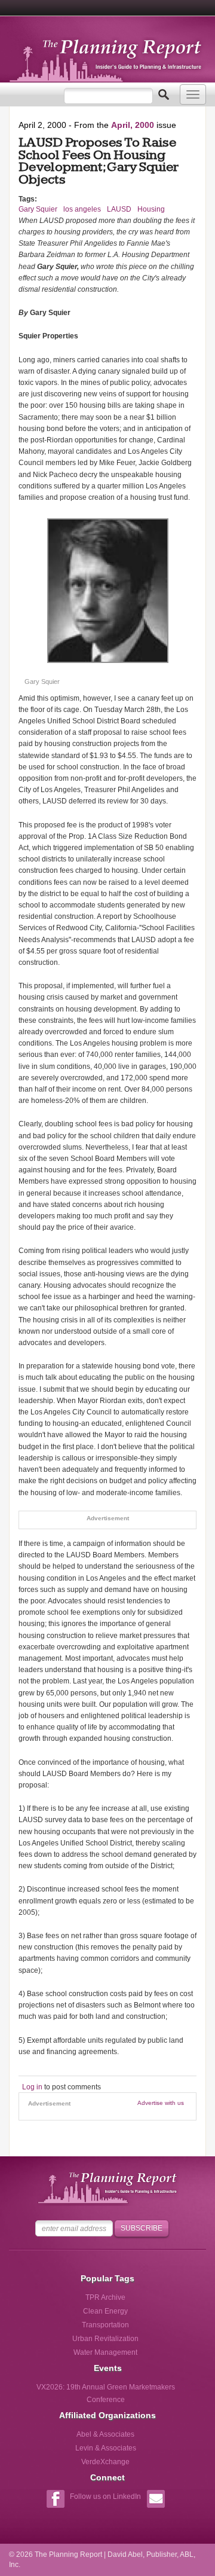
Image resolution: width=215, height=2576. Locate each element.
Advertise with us (161, 2103)
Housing (151, 209)
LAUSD (119, 209)
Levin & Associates (106, 2448)
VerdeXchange (105, 2462)
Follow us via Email (156, 2500)
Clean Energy (105, 2311)
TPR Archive (105, 2297)
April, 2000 (133, 125)
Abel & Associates (105, 2434)
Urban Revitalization (105, 2339)
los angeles (82, 209)
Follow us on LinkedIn (105, 2496)
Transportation (105, 2325)
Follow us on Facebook (55, 2500)
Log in (32, 2087)
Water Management (105, 2352)
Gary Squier (38, 209)
